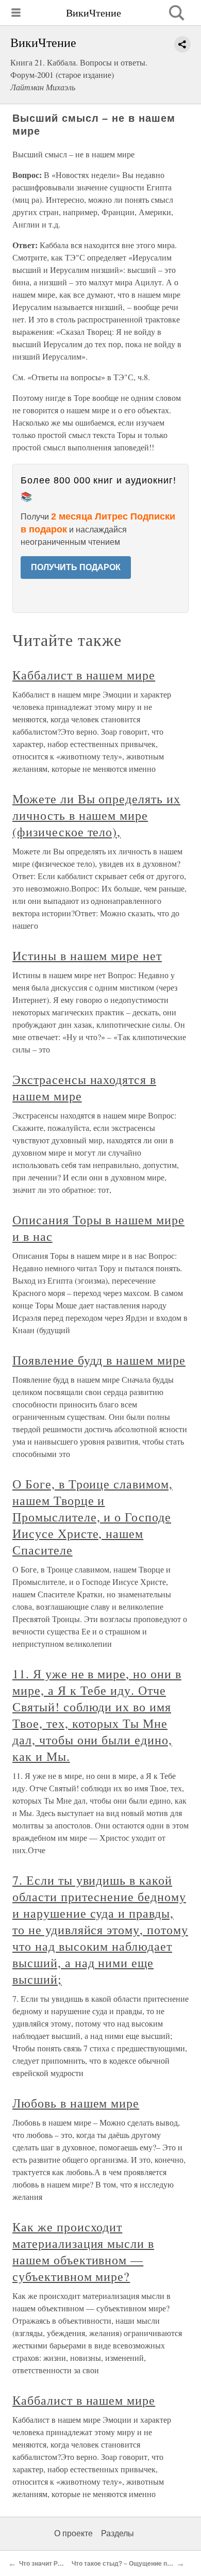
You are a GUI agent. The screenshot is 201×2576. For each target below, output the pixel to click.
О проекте (73, 2533)
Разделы (118, 2533)
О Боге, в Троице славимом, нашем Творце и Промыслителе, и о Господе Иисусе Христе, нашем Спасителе (93, 1517)
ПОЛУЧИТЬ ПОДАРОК (76, 567)
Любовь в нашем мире (76, 2103)
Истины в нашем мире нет (87, 955)
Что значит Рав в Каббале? (60, 2564)
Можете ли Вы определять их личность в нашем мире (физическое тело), (96, 815)
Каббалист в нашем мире (84, 675)
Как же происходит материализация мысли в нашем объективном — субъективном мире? (83, 2251)
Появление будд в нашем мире (99, 1360)
